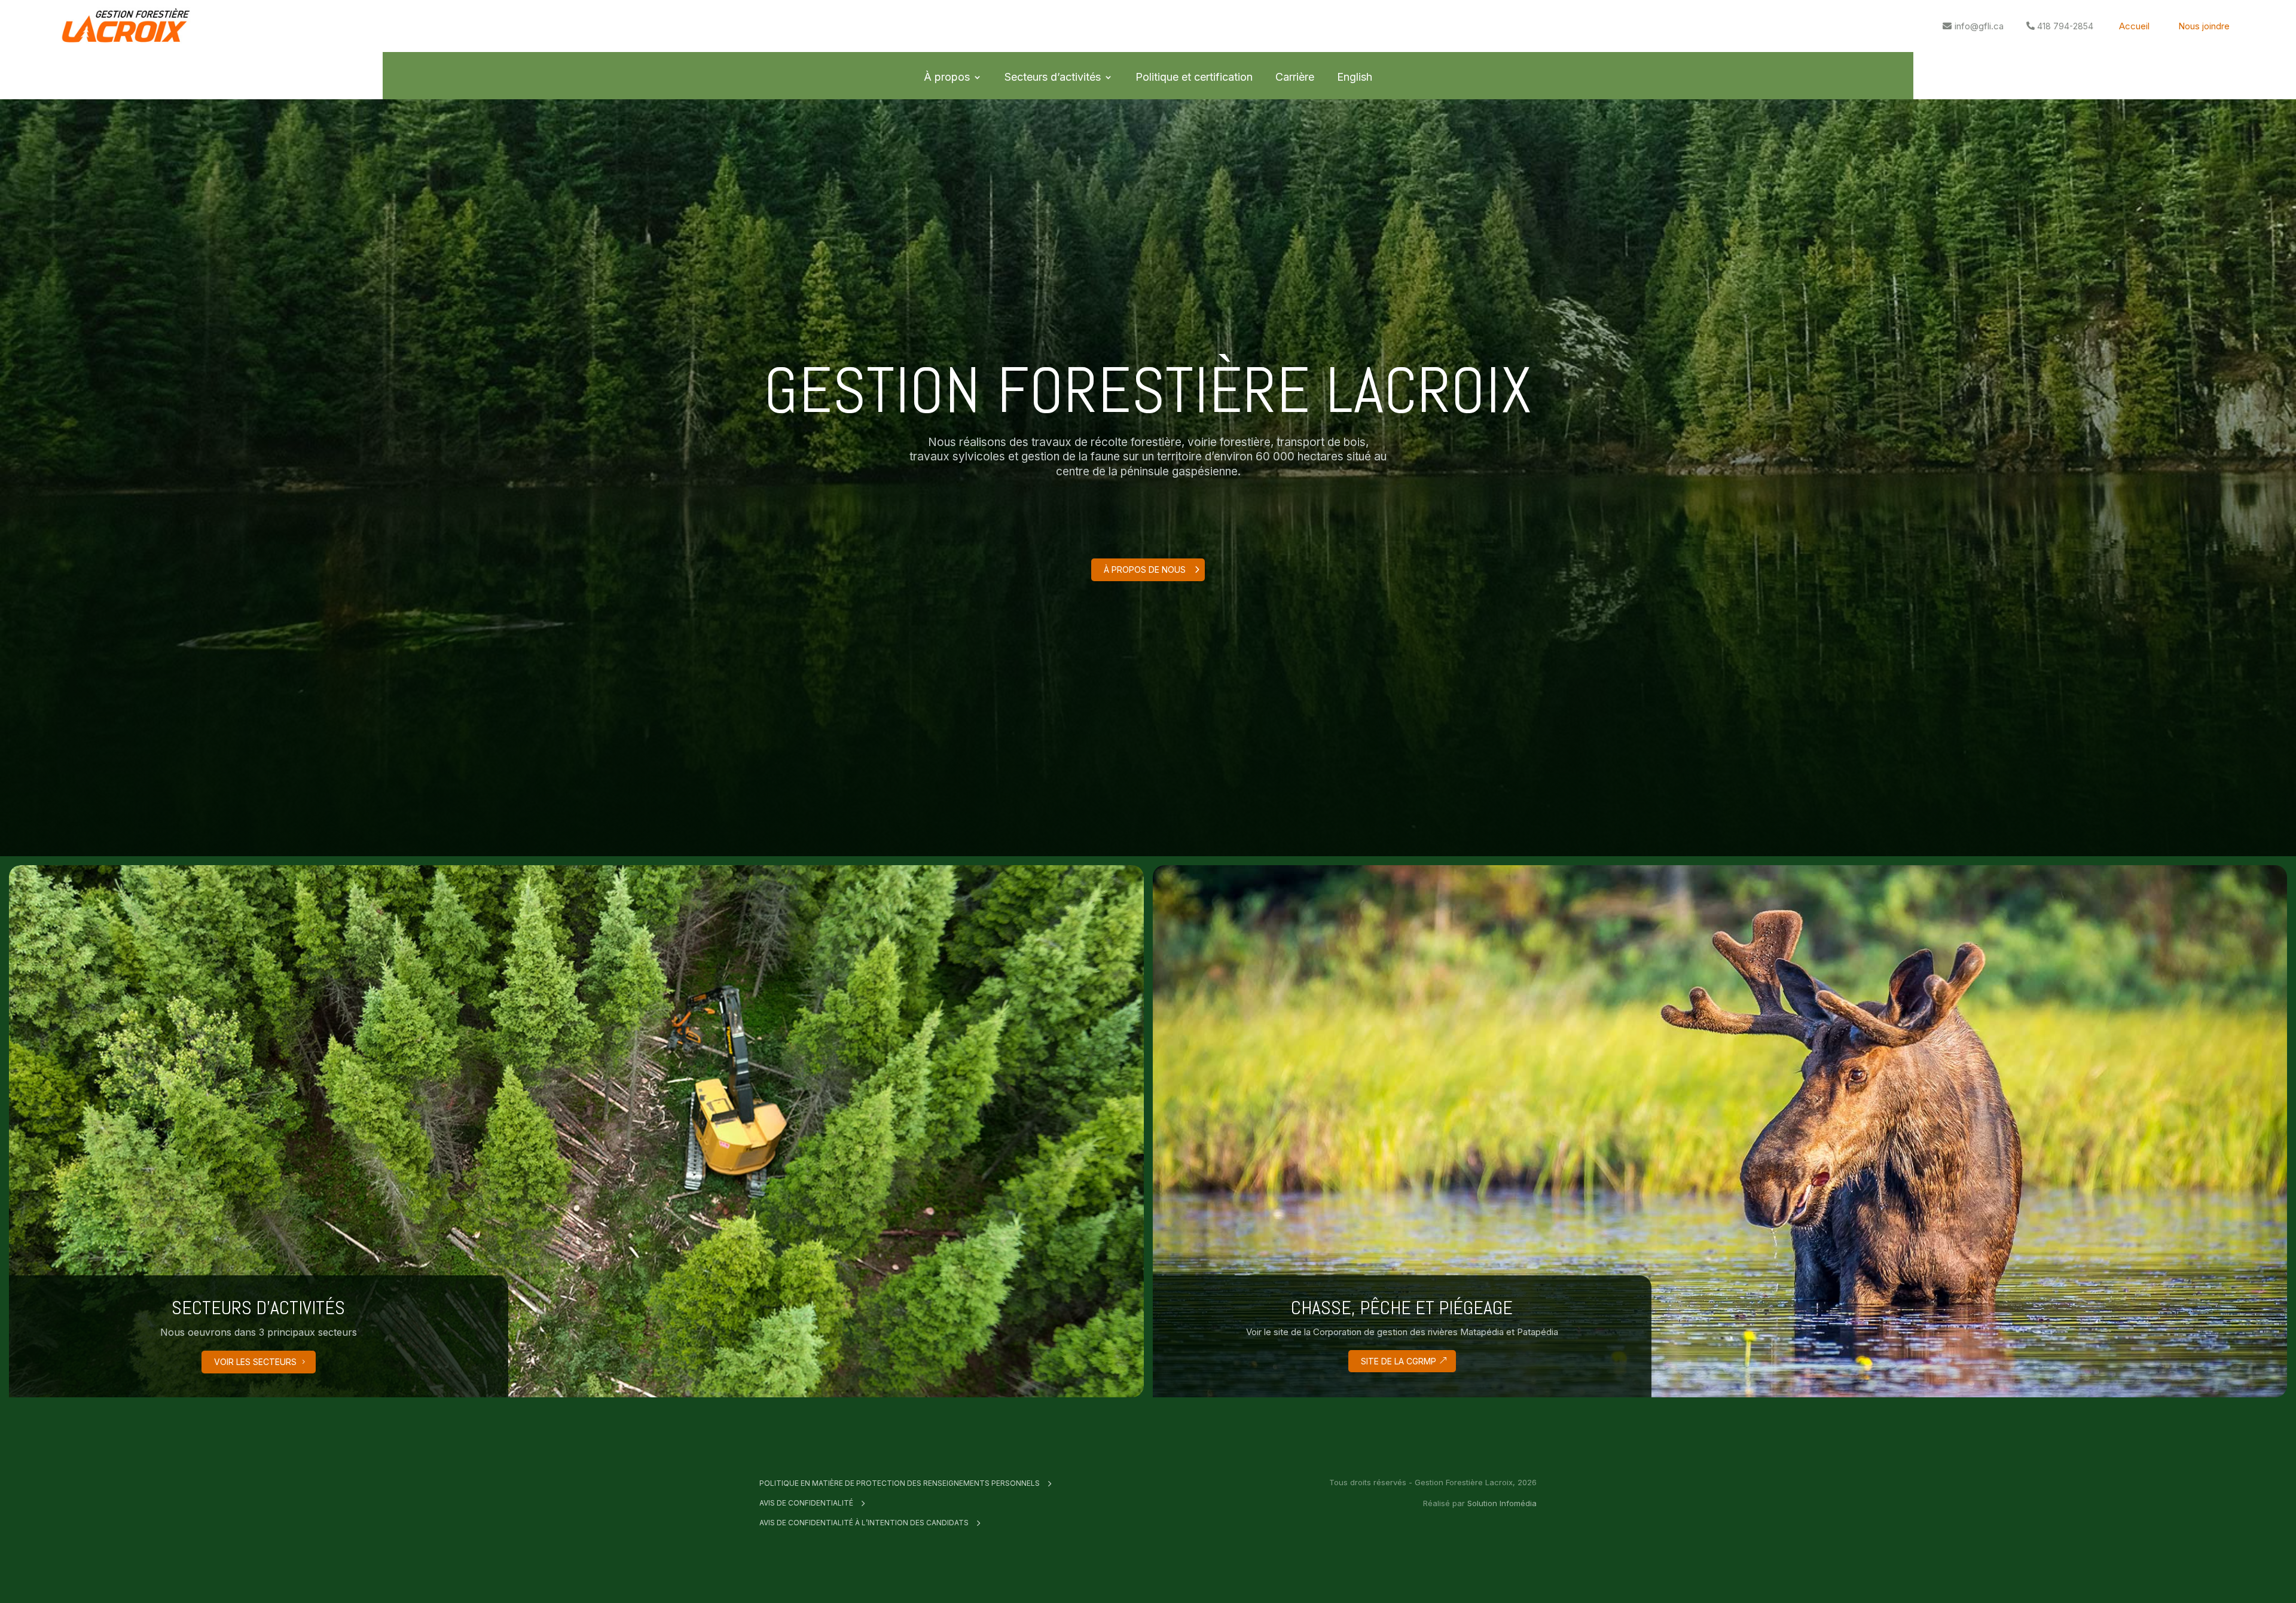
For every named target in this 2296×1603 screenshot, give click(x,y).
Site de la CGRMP (1399, 1361)
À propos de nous (1145, 570)
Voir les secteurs (255, 1362)
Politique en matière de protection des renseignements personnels (900, 1483)
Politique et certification (1194, 77)
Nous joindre (2204, 26)
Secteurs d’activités (1053, 77)
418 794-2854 (2065, 26)
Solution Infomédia (1502, 1503)
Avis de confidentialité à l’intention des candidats (864, 1523)
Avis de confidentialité (806, 1503)
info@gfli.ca (1979, 26)
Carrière (1295, 77)
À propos (947, 77)
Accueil (2134, 26)
